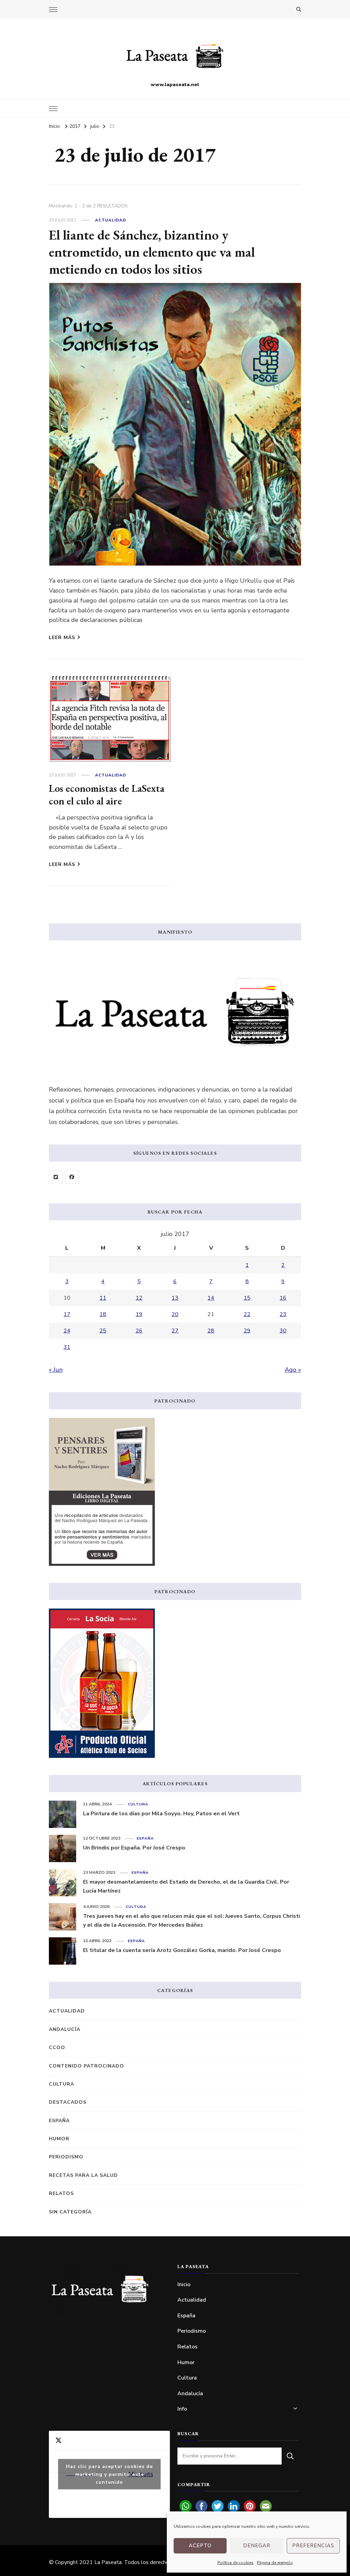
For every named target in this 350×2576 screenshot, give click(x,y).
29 (247, 1331)
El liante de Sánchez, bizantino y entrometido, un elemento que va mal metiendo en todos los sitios (152, 252)
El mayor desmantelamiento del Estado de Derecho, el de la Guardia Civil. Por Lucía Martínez (186, 1886)
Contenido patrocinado (86, 2066)
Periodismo (66, 2157)
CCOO (57, 2048)
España (145, 1838)
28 (211, 1331)
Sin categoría (70, 2212)
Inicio (184, 2284)
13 (175, 1298)
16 (283, 1298)
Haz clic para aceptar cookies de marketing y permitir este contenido (109, 2474)
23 (283, 1314)
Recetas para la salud (83, 2175)
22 (247, 1314)
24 (67, 1331)
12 (139, 1298)
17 (67, 1314)
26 (139, 1331)
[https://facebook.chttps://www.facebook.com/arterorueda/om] (72, 1177)
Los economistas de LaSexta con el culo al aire (107, 795)
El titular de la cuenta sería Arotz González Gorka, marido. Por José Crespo (182, 1950)
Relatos (61, 2193)
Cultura (138, 1804)
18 (103, 1314)
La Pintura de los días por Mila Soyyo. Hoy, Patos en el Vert (161, 1814)
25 (103, 1331)
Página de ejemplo (275, 2563)
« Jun (56, 1370)
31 (67, 1347)
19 (139, 1314)
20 (175, 1314)
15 (247, 1298)
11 (103, 1298)
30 (283, 1331)
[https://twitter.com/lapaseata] (56, 1177)
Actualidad (111, 220)
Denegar (257, 2546)
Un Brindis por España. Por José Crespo (134, 1848)
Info (182, 2409)
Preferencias (313, 2546)
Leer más (62, 638)
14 (211, 1298)
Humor (59, 2139)
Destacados (68, 2102)
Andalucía (65, 2029)
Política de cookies (235, 2563)
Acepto (200, 2546)
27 (175, 1331)
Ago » (293, 1370)
